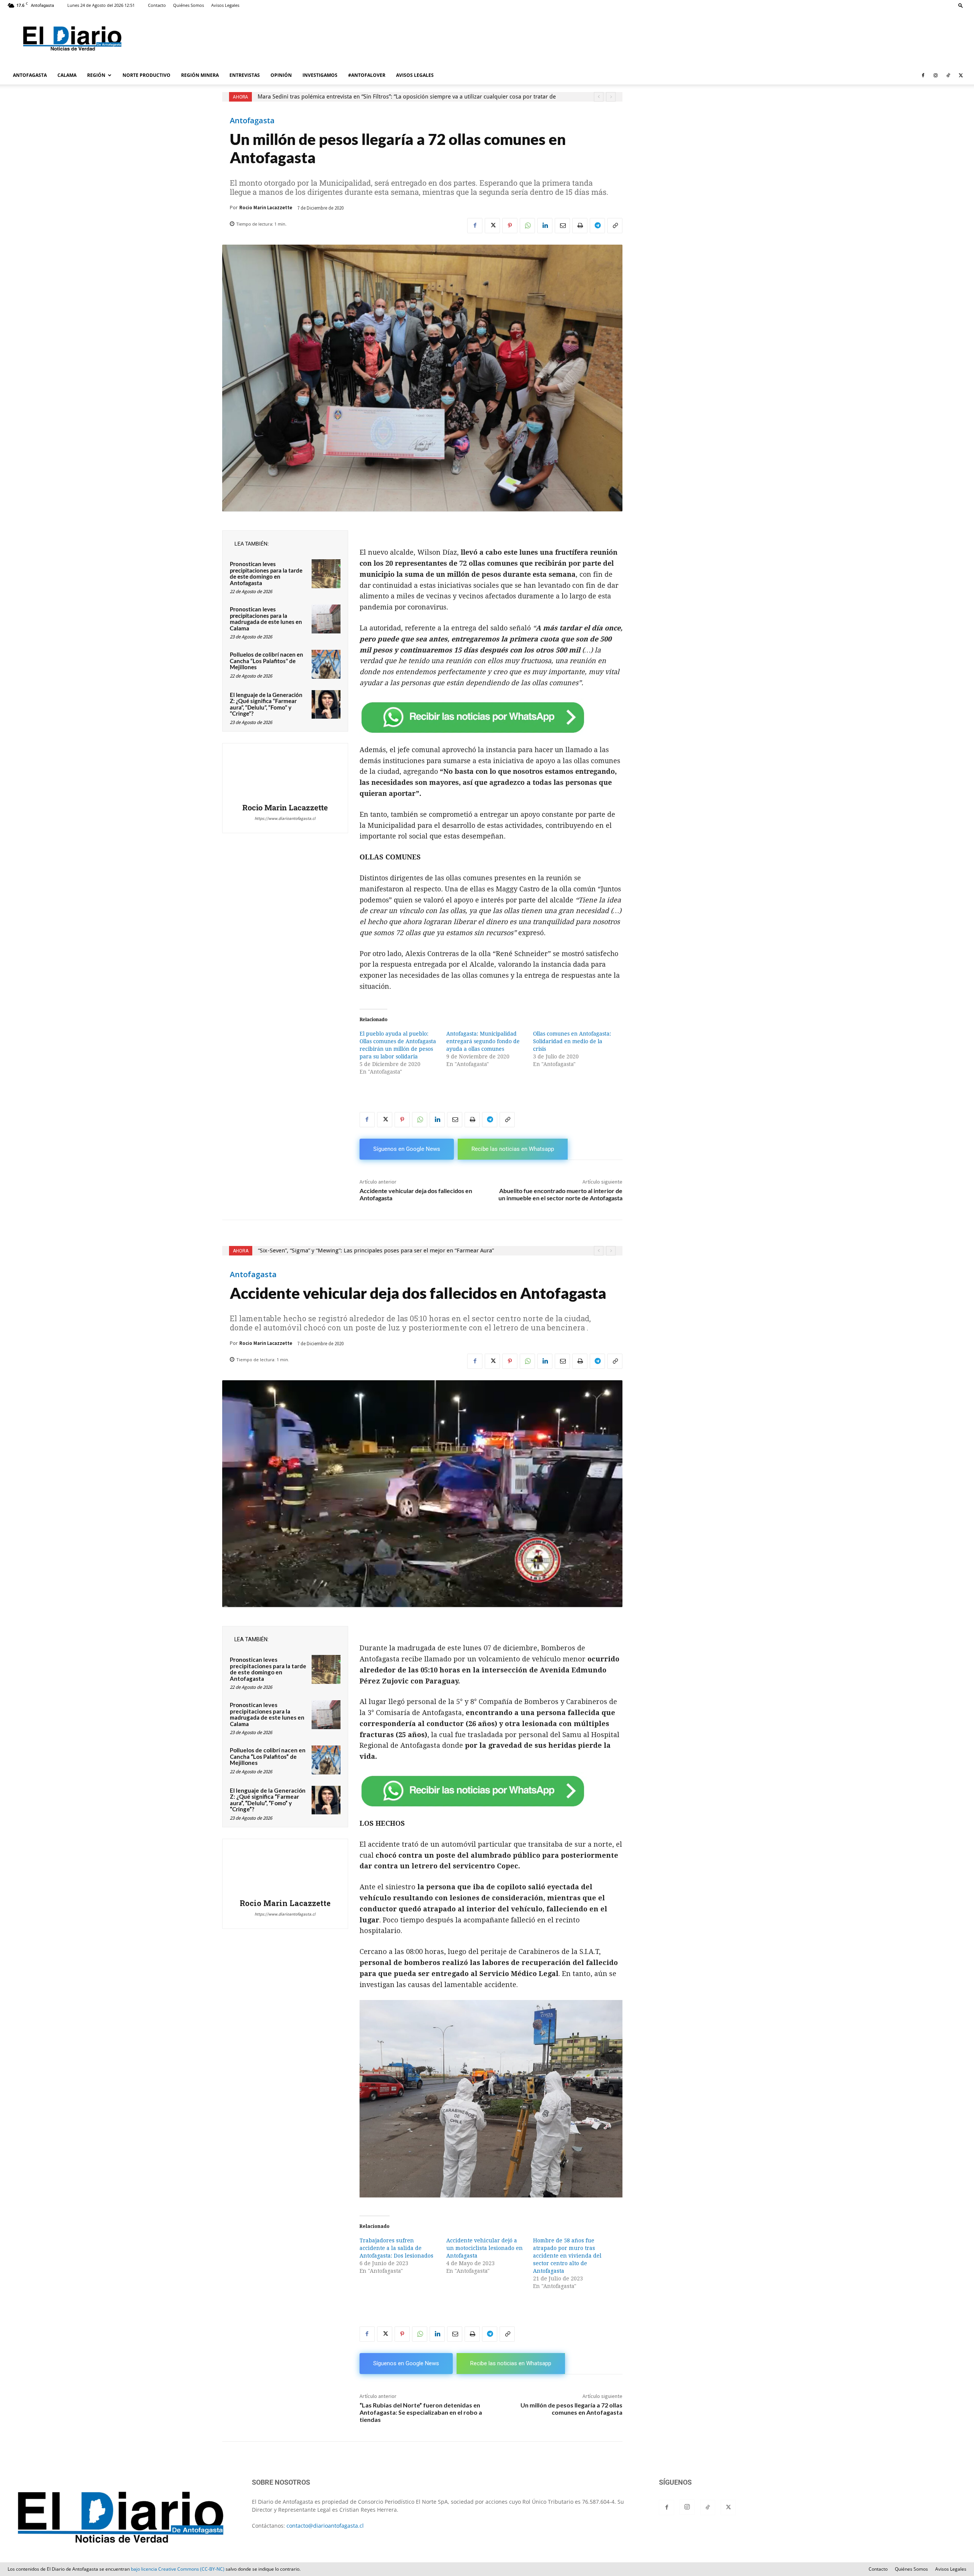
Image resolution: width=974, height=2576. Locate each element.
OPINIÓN (281, 75)
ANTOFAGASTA (30, 75)
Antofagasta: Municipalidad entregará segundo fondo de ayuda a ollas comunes (483, 1041)
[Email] (562, 226)
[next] (611, 97)
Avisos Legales (225, 5)
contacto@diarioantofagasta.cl (325, 2526)
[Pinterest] (510, 226)
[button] (961, 5)
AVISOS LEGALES (415, 75)
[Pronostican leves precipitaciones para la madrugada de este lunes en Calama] (326, 619)
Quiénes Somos (189, 5)
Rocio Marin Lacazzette (266, 208)
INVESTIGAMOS (320, 75)
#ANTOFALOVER (367, 75)
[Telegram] (597, 226)
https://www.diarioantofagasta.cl (285, 818)
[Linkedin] (545, 226)
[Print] (580, 226)
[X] (961, 75)
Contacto (157, 5)
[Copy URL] (615, 226)
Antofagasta (252, 121)
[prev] (599, 97)
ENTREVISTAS (245, 75)
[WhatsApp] (527, 226)
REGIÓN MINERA (200, 75)
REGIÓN (96, 75)
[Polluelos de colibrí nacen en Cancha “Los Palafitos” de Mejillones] (326, 664)
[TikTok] (948, 75)
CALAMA (67, 75)
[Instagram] (936, 75)
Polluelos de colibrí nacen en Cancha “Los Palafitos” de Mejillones (267, 661)
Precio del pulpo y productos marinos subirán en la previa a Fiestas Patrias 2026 (361, 97)
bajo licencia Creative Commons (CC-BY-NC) (178, 2569)
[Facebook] (923, 75)
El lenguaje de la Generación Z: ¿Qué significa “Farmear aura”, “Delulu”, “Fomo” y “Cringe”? (266, 704)
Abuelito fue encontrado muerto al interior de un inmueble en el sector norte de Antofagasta (560, 1194)
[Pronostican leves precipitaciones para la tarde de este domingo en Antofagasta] (326, 574)
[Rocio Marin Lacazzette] (285, 774)
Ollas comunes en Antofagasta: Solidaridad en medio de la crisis (572, 1041)
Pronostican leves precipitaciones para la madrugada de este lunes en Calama (266, 619)
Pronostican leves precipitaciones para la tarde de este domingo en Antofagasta (266, 573)
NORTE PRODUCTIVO (146, 75)
